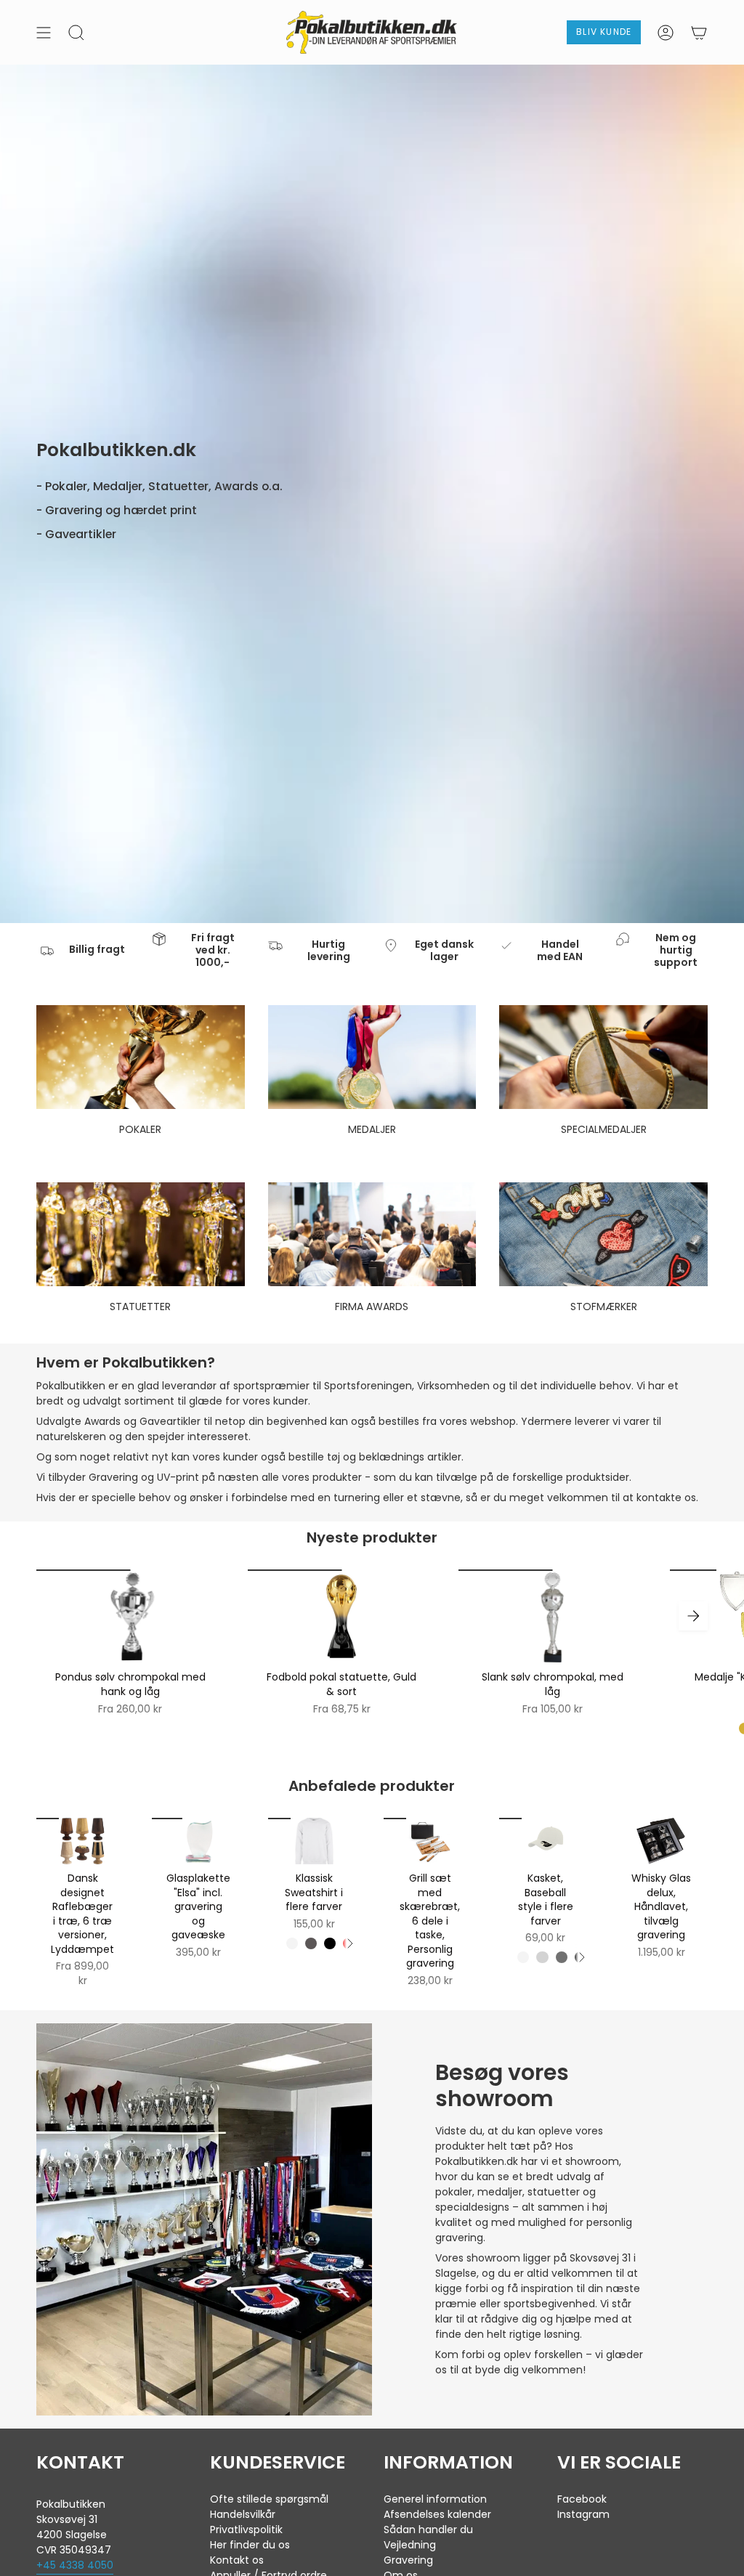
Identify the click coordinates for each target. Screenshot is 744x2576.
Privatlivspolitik (246, 2530)
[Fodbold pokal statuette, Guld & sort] (342, 1616)
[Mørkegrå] (562, 1957)
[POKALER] (141, 1057)
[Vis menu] (44, 32)
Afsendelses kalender (437, 2514)
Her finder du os (250, 2545)
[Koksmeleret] (311, 1943)
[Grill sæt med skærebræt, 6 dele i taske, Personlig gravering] (430, 1841)
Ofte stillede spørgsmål (269, 2499)
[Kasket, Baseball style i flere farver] (545, 1841)
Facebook (582, 2499)
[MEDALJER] (372, 1057)
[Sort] (330, 1943)
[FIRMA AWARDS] (372, 1234)
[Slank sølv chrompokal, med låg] (553, 1616)
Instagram (583, 2514)
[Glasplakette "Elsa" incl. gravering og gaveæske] (198, 1841)
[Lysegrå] (542, 1957)
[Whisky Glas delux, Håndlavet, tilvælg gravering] (662, 1841)
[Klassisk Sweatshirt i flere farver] (314, 1841)
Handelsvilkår (243, 2514)
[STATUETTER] (141, 1234)
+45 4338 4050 (75, 2565)
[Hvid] (292, 1943)
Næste (693, 1616)
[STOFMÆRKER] (603, 1234)
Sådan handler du (428, 2530)
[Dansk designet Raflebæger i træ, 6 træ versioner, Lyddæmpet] (82, 1841)
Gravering (408, 2560)
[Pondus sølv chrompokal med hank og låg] (130, 1616)
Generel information (435, 2499)
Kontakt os (237, 2560)
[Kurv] (699, 32)
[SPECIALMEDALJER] (603, 1057)
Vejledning (410, 2545)
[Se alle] (349, 1943)
